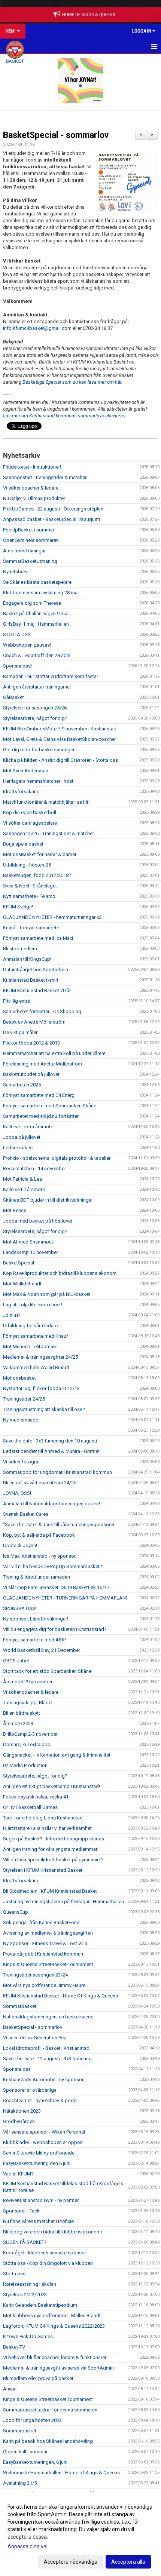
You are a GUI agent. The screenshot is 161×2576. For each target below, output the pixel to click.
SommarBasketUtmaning (30, 561)
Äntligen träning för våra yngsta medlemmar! (51, 1849)
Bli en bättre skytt (22, 1713)
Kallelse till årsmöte (24, 1189)
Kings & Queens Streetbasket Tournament (48, 2399)
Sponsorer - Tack (21, 2211)
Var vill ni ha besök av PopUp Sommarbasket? (53, 1566)
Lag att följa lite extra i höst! (33, 1305)
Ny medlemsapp (21, 1420)
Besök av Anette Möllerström (34, 1022)
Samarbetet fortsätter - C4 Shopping (42, 1011)
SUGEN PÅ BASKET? (25, 2242)
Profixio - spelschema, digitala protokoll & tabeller (57, 1158)
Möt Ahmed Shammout (28, 1242)
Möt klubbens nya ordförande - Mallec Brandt (52, 2316)
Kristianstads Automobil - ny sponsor (43, 2080)
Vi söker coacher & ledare (31, 488)
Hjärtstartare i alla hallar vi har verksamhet (47, 1828)
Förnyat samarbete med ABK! (34, 1640)
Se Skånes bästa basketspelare (37, 582)
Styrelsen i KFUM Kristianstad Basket (43, 1870)
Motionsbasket (19, 1378)
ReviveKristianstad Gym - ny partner (41, 2200)
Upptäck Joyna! (20, 1545)
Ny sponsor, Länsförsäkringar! (36, 1619)
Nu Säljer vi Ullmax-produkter (34, 498)
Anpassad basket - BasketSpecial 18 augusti (51, 519)
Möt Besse (15, 1210)
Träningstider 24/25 (24, 1399)
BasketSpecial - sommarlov (56, 135)
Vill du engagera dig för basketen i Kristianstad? (55, 1629)
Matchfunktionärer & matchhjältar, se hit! (46, 802)
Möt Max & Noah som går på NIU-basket (47, 1294)
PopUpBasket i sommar (29, 530)
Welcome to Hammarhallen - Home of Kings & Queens (61, 2473)
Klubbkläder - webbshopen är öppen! (43, 2142)
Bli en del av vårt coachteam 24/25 (40, 1483)
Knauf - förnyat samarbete (31, 928)
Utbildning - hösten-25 (27, 865)
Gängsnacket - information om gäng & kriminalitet (57, 1755)
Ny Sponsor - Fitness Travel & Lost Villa (45, 1943)
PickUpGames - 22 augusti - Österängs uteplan (53, 509)
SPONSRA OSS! (20, 1608)
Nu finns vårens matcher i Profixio (39, 2221)
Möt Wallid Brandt (22, 1284)
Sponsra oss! (17, 666)
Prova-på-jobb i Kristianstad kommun (43, 1954)
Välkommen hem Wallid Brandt (36, 1367)
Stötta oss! (15, 2274)
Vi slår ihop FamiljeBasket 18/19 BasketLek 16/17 (56, 1587)
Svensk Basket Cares (26, 1514)
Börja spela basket (23, 844)
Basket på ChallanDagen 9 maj (36, 614)
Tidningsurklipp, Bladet (28, 1703)
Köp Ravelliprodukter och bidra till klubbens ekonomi (60, 1273)
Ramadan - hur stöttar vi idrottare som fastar (51, 676)
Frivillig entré (16, 1001)
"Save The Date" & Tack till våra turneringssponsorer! (59, 1525)
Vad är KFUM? (18, 2174)
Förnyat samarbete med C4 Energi (39, 1095)
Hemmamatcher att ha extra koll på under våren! (54, 1053)
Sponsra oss (17, 2069)
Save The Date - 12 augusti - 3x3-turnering (47, 2059)
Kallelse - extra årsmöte (28, 1127)
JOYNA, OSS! (17, 1493)
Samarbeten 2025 (22, 1085)
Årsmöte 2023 (18, 1724)
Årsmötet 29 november (28, 1682)
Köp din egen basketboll (30, 812)
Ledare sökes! (18, 1148)
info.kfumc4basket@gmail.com (37, 328)
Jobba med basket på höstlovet (38, 1221)
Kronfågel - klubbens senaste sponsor (45, 2253)
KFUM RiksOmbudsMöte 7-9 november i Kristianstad (60, 729)
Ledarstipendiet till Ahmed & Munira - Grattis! (51, 1451)
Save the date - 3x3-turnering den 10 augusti (50, 1441)
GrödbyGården (19, 2121)
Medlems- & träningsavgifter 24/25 (40, 1357)
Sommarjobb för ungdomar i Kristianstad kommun (57, 1472)
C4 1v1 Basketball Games (30, 1807)
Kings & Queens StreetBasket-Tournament (48, 1964)
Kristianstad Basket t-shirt (31, 980)
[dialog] (80, 2534)
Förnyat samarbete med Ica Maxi (38, 938)
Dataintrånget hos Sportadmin (36, 970)
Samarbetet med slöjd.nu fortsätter (41, 1116)
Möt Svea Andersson (26, 771)
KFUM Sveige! (18, 907)
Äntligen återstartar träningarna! (37, 687)
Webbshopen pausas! (27, 645)
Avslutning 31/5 (20, 2483)
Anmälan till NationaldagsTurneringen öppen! (51, 1504)
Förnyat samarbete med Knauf (36, 1336)
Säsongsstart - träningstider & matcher (45, 477)
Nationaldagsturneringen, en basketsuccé (48, 2017)
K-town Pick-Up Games (28, 2336)
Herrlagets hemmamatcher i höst (38, 781)
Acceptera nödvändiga (71, 2562)
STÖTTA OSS (17, 634)
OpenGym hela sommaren (31, 540)
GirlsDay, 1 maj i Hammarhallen (36, 624)
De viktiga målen (21, 1032)
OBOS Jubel (16, 1661)
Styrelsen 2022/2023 (25, 2295)
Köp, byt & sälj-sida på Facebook (39, 1535)
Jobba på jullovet (22, 1137)
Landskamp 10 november (31, 1252)
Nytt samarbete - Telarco (29, 896)
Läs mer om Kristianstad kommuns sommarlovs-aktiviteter (64, 416)
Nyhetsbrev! (16, 572)
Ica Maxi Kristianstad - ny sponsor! (40, 1556)
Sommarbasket (20, 2431)
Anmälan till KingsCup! (27, 959)
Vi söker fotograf (22, 1462)
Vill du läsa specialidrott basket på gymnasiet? (53, 1860)
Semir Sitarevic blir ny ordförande (39, 2153)
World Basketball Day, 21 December (42, 1650)
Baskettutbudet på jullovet (31, 1074)
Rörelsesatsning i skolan (30, 2284)
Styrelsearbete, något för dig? (35, 718)
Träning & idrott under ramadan (37, 1577)
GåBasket (13, 697)
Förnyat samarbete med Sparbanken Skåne (50, 1106)
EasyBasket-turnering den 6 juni (37, 2163)
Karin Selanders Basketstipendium (40, 2305)
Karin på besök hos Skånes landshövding (48, 2441)
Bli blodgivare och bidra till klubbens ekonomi (52, 2232)
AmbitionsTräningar (24, 551)
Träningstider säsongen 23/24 (35, 1975)
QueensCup (16, 1912)
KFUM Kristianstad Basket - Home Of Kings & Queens (60, 1996)
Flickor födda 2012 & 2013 (31, 1043)
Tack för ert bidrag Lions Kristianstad (43, 1818)
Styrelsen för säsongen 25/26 (35, 708)
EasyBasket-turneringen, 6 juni (35, 2462)
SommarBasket (20, 2006)
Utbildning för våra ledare (30, 1326)
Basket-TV (14, 2347)
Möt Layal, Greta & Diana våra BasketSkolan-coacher (60, 739)
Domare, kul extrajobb (27, 1744)
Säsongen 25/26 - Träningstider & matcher (48, 833)
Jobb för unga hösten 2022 (32, 2420)
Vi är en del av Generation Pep (35, 2038)
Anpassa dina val (28, 2546)
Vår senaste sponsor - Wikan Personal (44, 2132)
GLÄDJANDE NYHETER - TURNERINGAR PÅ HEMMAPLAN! (65, 1598)
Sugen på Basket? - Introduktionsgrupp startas (54, 1839)
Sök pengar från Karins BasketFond (41, 1922)
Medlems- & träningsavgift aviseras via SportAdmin (58, 2368)
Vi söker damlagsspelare (30, 823)
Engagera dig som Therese (32, 603)
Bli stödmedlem (20, 949)
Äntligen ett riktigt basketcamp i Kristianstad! (51, 1786)
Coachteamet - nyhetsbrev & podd (40, 2100)
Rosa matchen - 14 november (34, 1169)
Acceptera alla (128, 2562)
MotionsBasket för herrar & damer (40, 854)
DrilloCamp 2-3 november (30, 1734)
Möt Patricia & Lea (22, 1179)
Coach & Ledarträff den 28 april (37, 655)
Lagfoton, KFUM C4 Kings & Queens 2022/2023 (54, 2326)
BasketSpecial (19, 1263)
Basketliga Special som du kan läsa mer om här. (72, 382)
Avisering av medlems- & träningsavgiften (48, 1933)
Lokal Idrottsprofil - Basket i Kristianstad (46, 2048)
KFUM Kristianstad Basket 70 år (37, 990)
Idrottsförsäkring (21, 792)
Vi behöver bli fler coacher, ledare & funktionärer (55, 2357)
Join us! (11, 1315)
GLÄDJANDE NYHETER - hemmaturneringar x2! (53, 917)
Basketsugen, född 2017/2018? (37, 875)
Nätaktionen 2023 (22, 2111)
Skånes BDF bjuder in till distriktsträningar (48, 1200)
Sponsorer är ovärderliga (30, 2090)
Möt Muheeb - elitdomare (30, 1347)
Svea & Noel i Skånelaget (30, 886)
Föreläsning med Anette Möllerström (42, 1064)
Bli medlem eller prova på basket (38, 2378)
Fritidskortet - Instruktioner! (32, 467)
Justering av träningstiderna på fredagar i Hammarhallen (63, 1902)
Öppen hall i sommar (25, 2452)
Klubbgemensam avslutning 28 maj (41, 593)
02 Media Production (25, 1765)
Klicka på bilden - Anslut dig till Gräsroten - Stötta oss (60, 760)
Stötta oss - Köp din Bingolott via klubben (48, 2263)
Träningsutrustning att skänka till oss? (44, 1409)
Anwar (10, 2389)
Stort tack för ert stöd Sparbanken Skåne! (48, 1671)
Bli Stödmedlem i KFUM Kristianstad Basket (50, 1891)
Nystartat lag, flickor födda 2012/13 (41, 1388)
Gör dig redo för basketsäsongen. (40, 750)
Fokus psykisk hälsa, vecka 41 (36, 1797)
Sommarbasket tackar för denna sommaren (50, 2410)
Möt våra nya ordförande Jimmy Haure (44, 1985)
